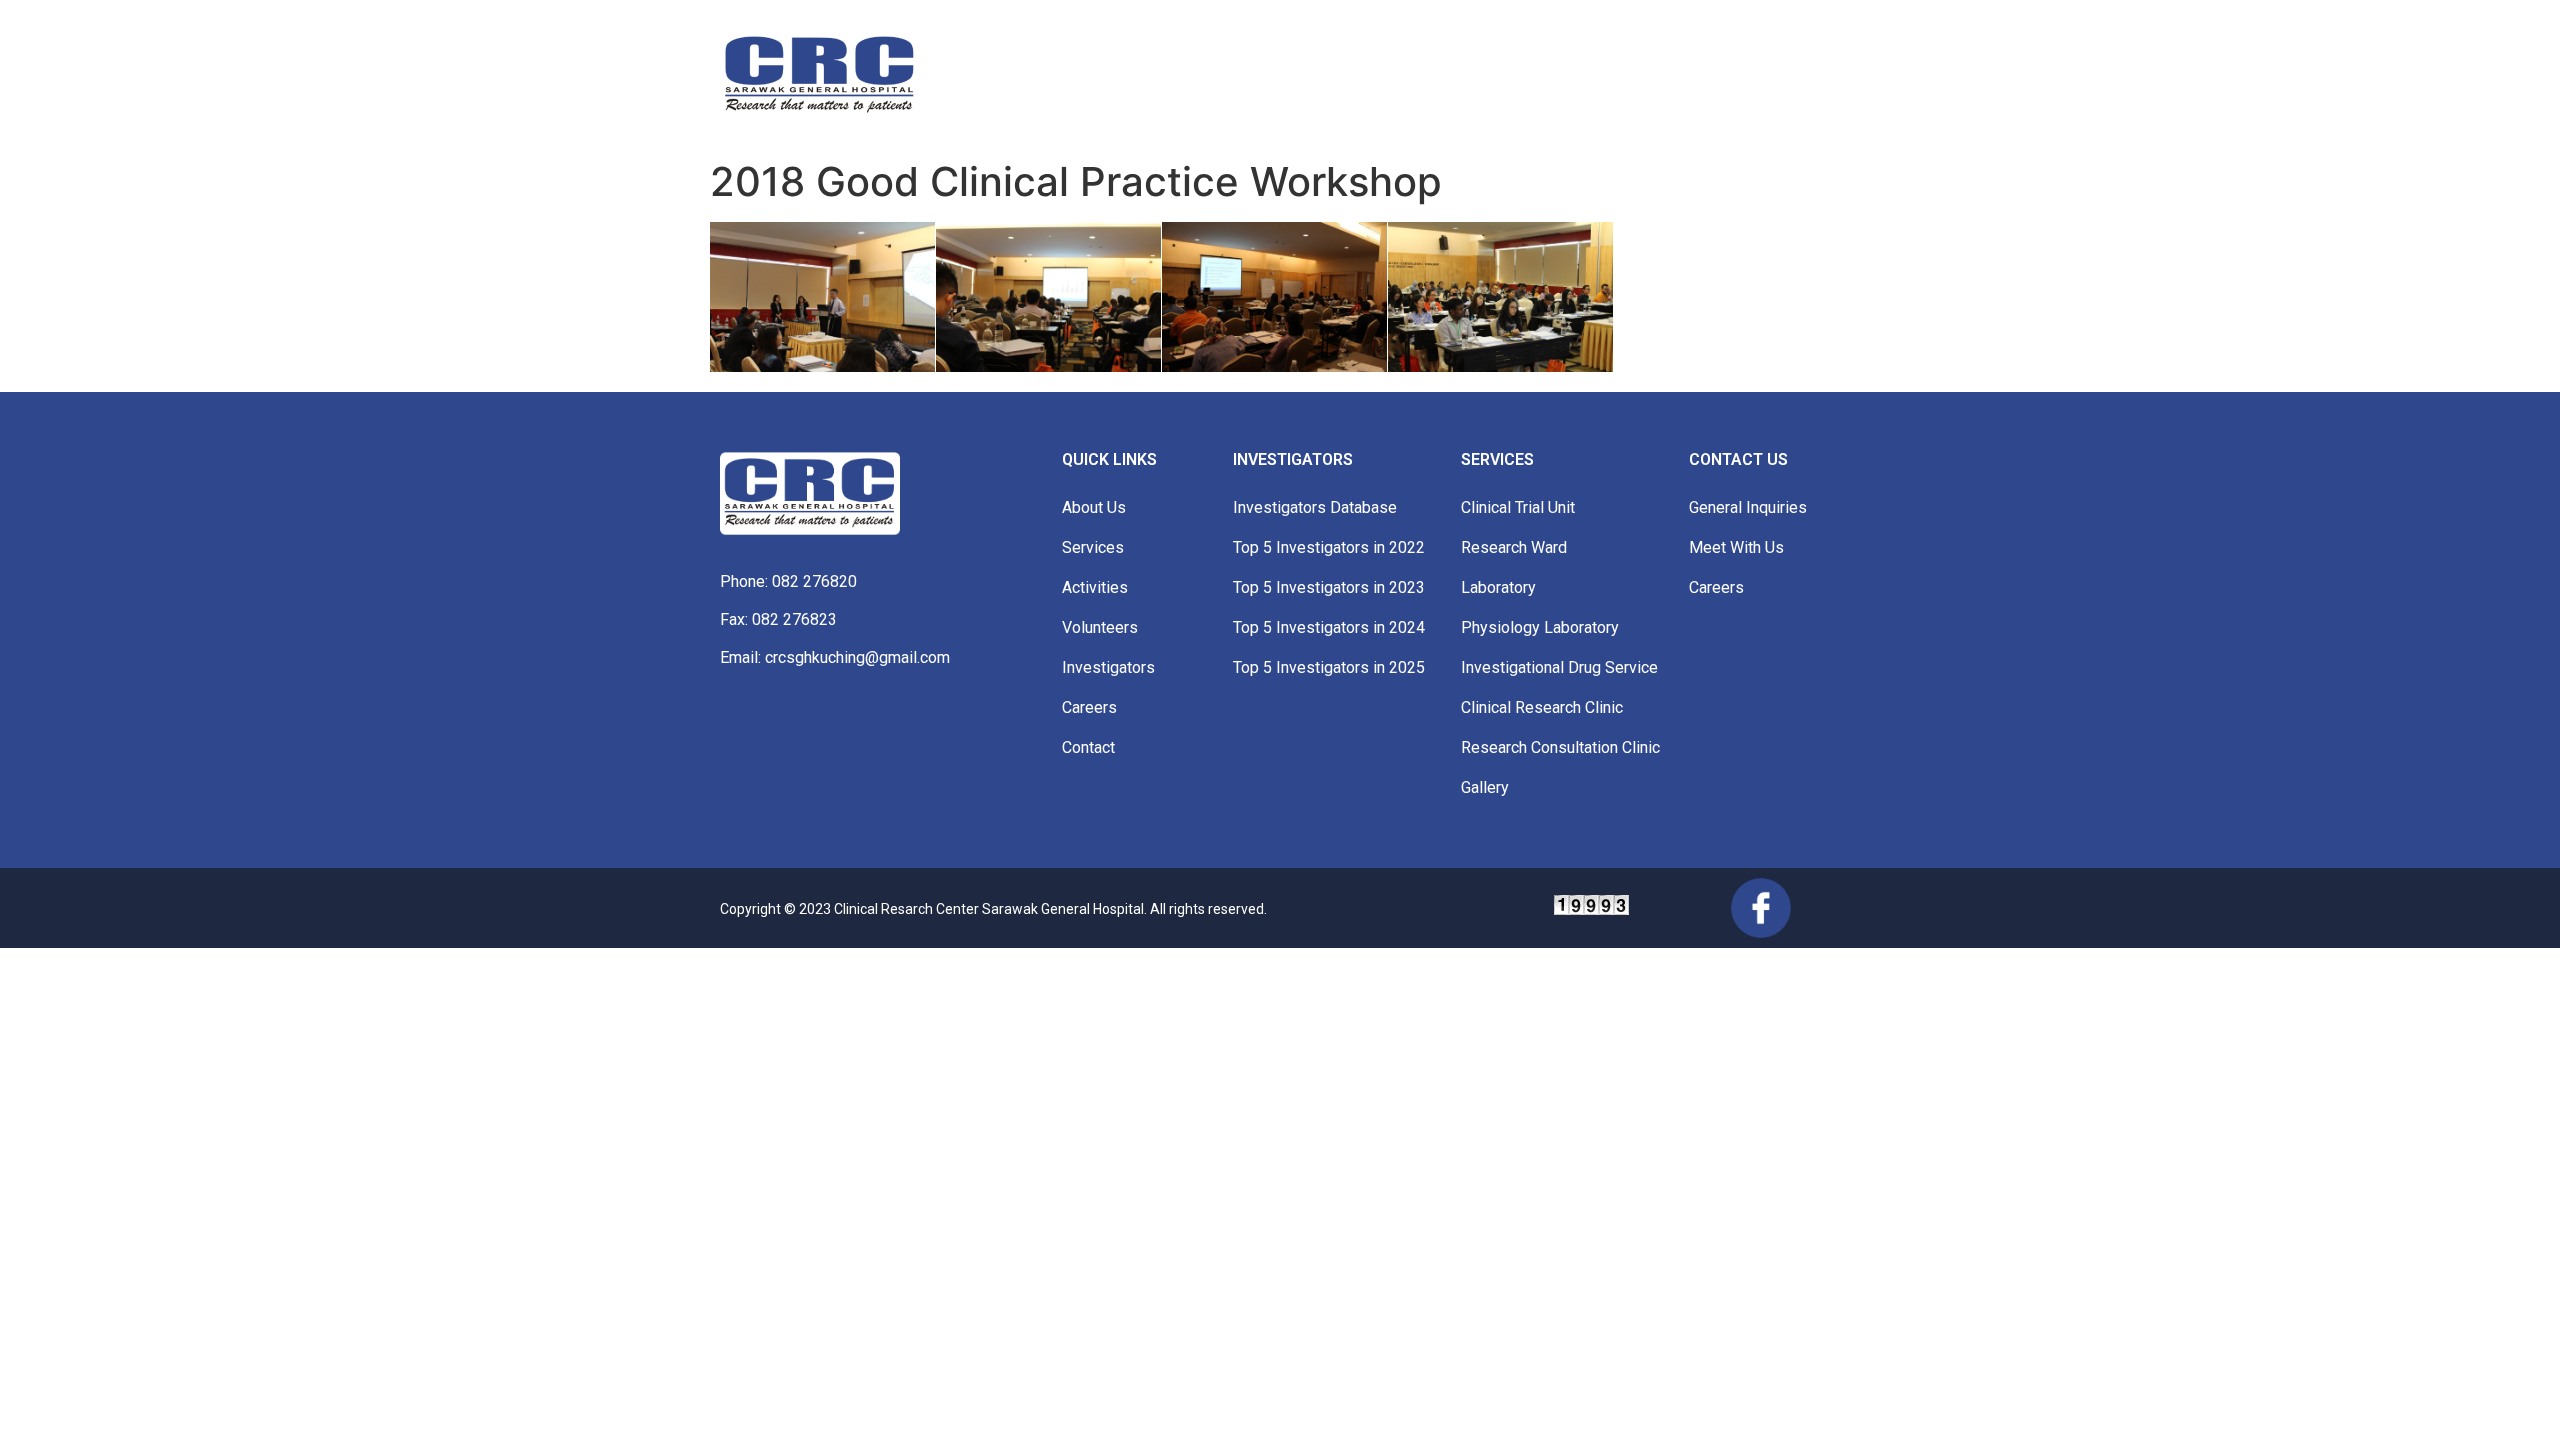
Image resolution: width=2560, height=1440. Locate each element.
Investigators (1108, 667)
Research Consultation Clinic (1560, 747)
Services (1093, 547)
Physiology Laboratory (1540, 627)
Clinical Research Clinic (1542, 707)
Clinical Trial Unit (1518, 507)
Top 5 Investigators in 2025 (1329, 667)
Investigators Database (1315, 507)
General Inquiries (1748, 507)
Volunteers (1100, 627)
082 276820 (814, 581)
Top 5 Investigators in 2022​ (1329, 547)
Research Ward (1514, 547)
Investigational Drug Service (1559, 667)
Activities (1095, 587)
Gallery (1485, 787)
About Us (1094, 507)
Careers (1089, 707)
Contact (1088, 747)
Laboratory (1498, 587)
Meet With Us (1736, 547)
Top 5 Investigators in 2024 (1329, 627)
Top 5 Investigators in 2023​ (1329, 587)
